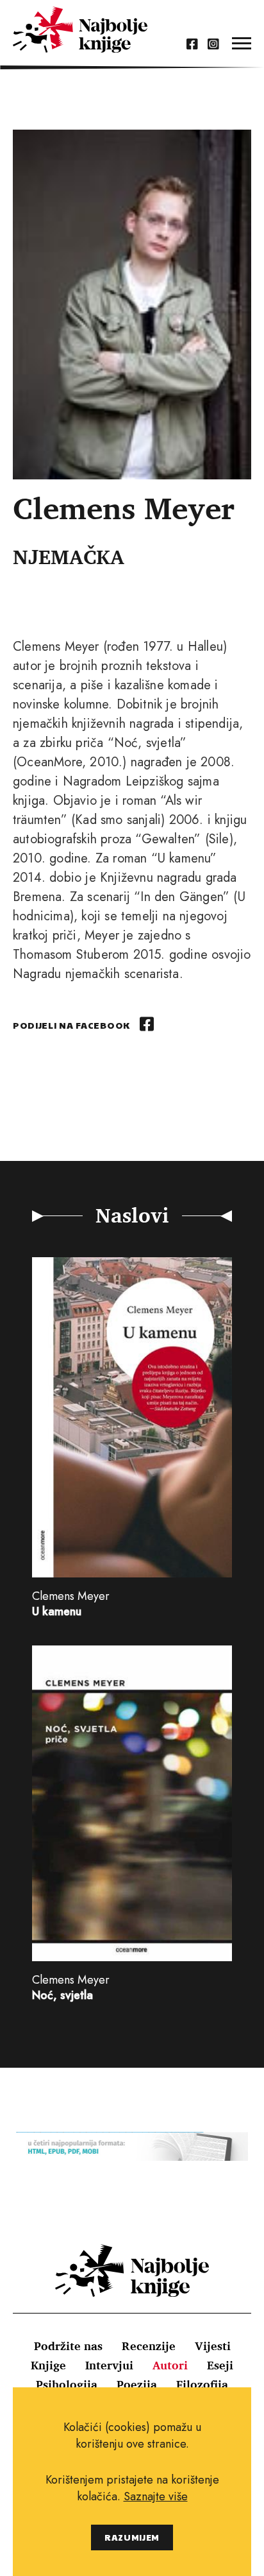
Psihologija (67, 2384)
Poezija (137, 2384)
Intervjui (109, 2365)
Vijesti (213, 2346)
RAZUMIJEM (132, 2537)
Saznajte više (156, 2496)
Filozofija (202, 2384)
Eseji (220, 2365)
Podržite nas (68, 2346)
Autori (170, 2365)
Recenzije (149, 2346)
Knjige (48, 2365)
